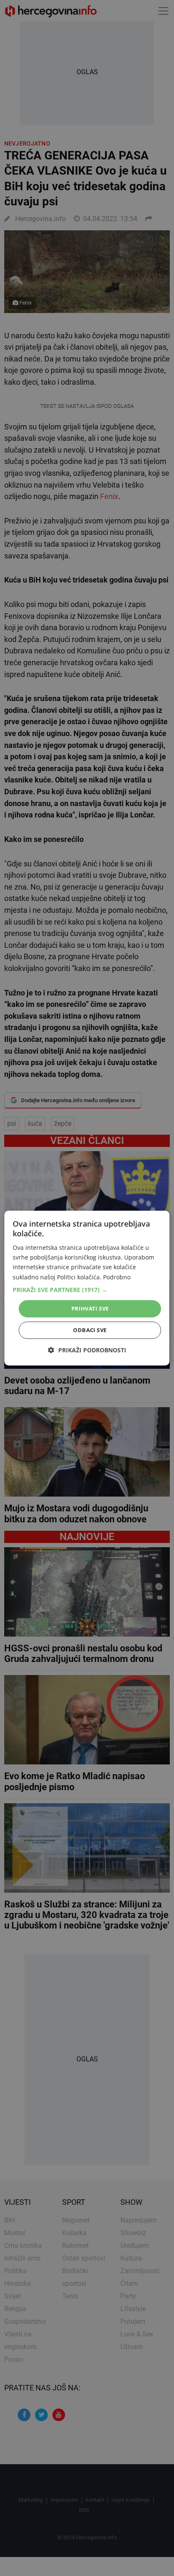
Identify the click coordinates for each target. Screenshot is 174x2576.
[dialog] (87, 1288)
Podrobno (117, 1277)
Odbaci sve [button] (90, 1330)
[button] (87, 1290)
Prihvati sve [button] (90, 1308)
